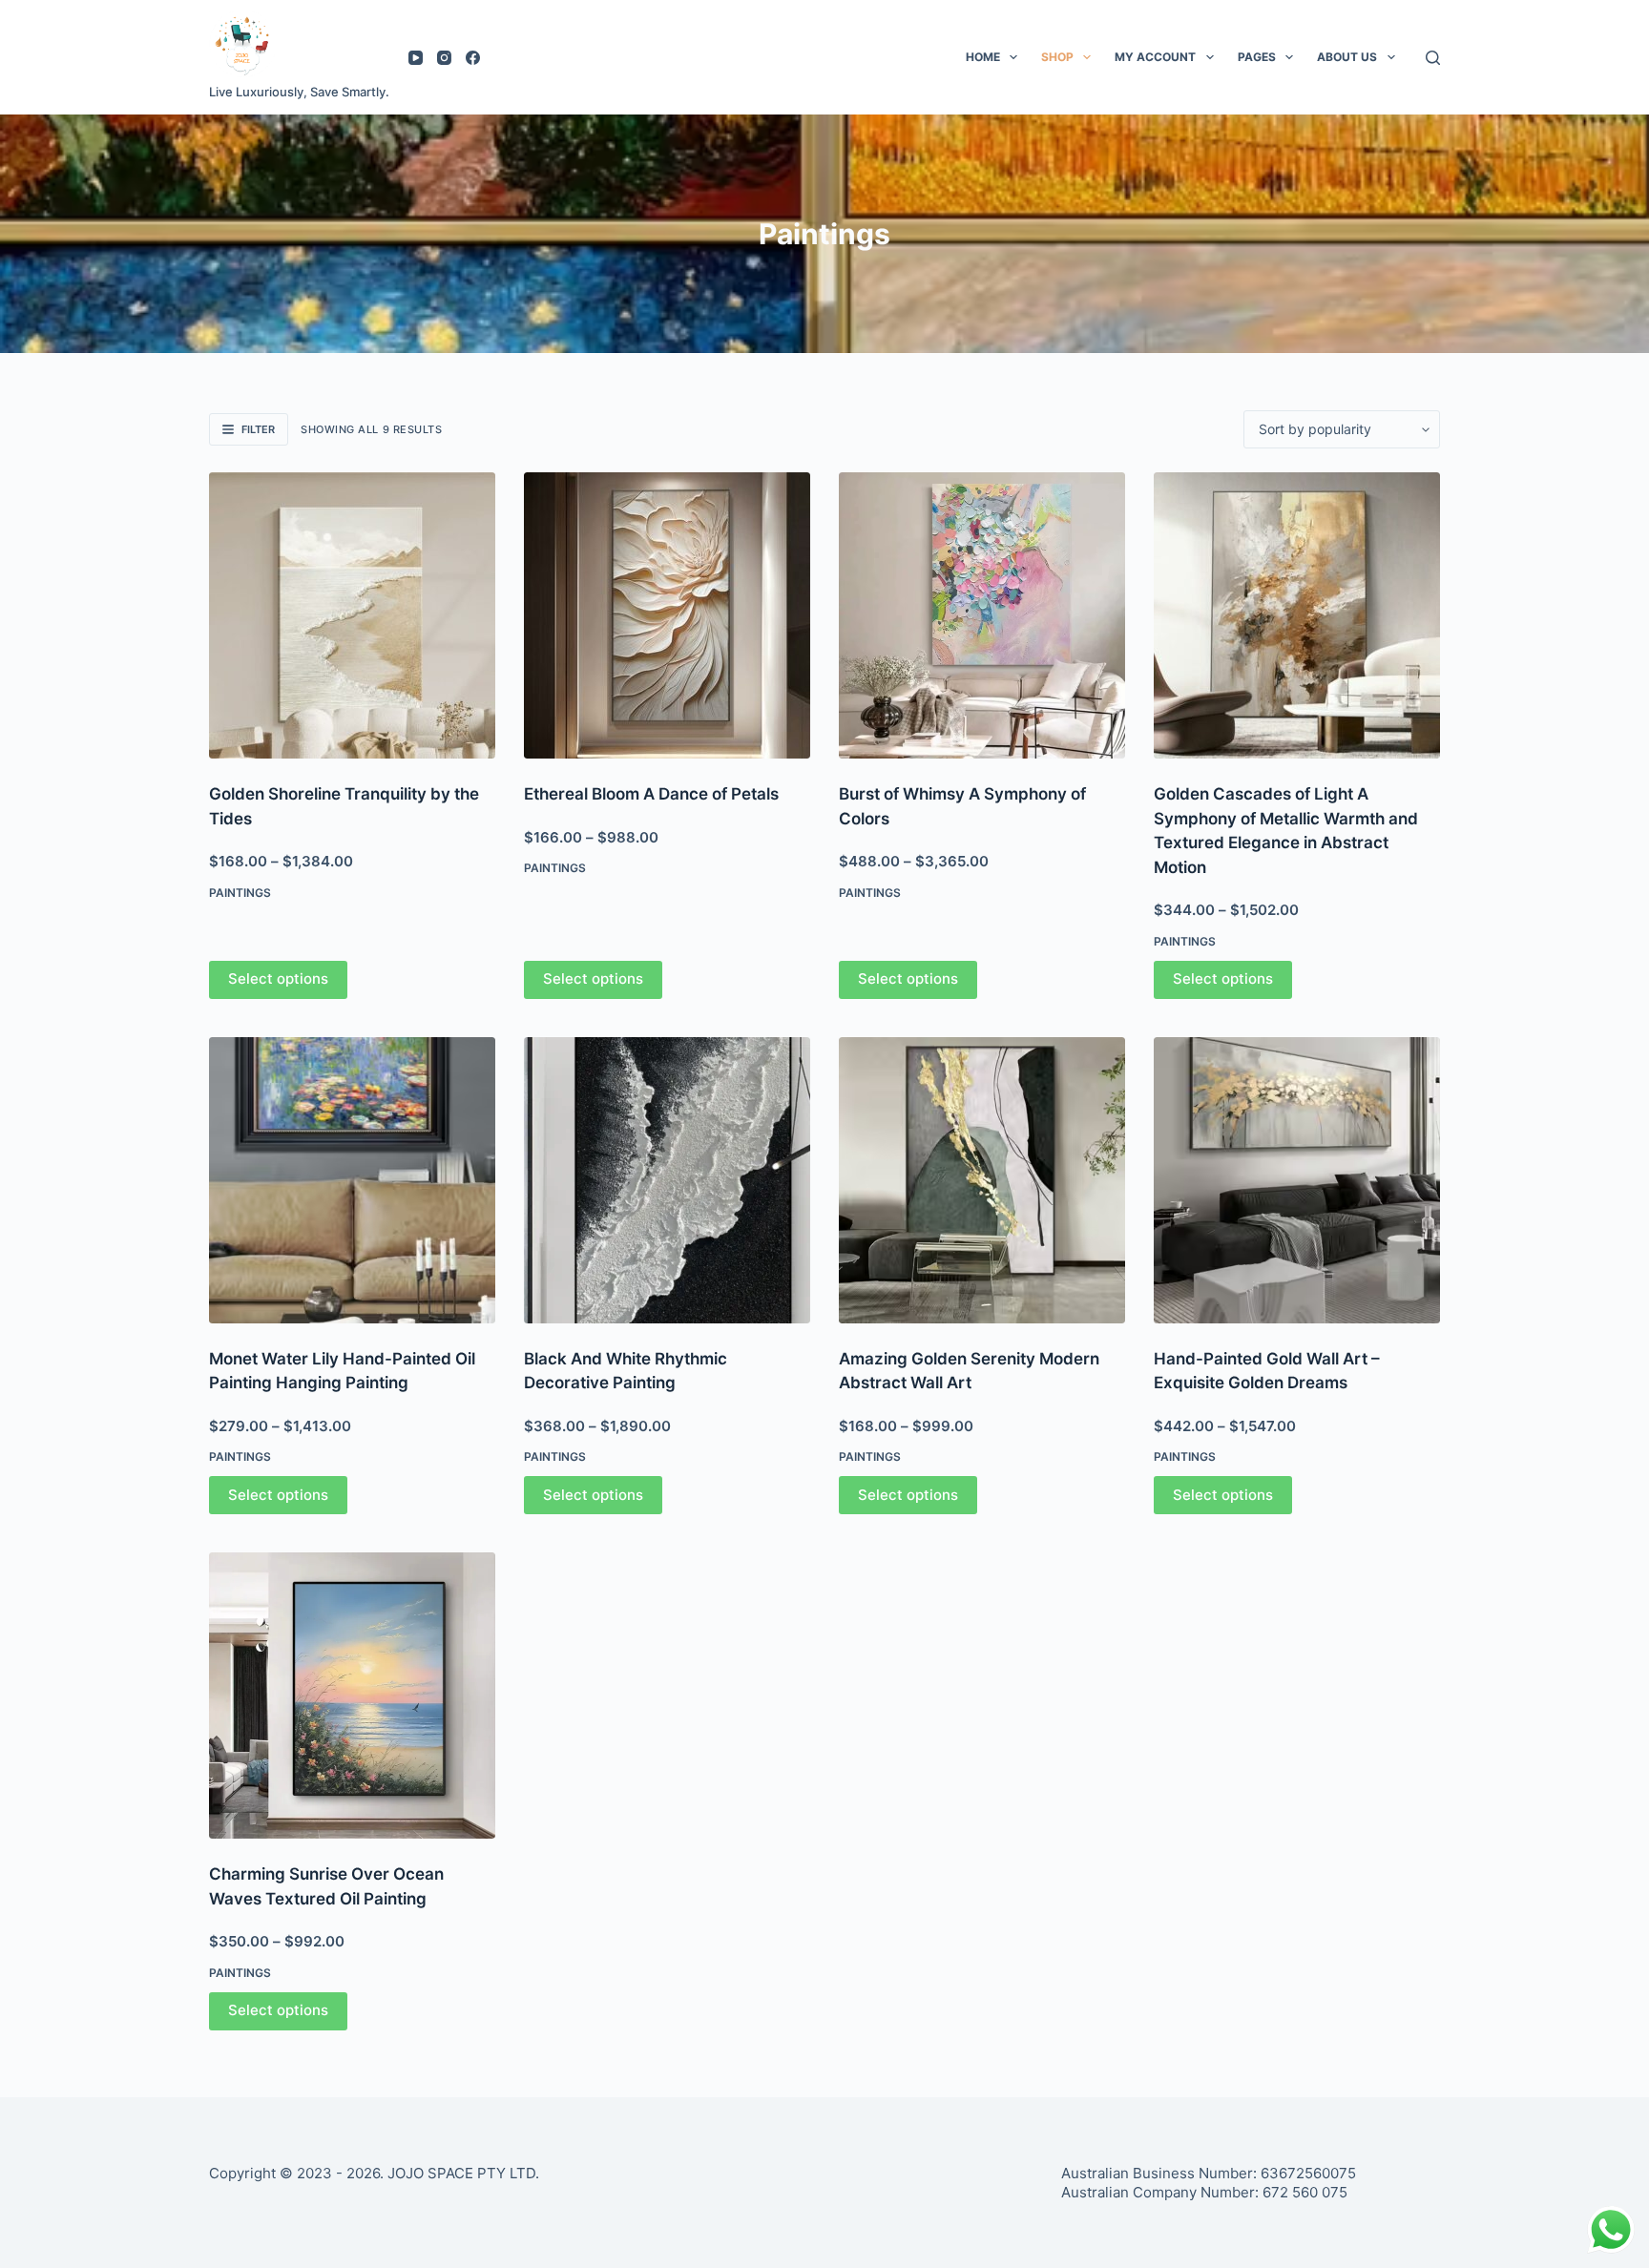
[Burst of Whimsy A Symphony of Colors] (982, 615)
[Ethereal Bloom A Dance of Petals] (667, 615)
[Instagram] (444, 58)
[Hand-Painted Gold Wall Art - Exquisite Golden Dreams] (1297, 1180)
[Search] (1433, 58)
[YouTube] (416, 58)
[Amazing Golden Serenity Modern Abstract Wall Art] (982, 1180)
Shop (1057, 57)
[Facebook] (473, 58)
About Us (1347, 57)
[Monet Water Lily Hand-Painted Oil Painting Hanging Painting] (352, 1180)
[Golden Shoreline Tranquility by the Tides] (352, 615)
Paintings (240, 893)
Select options (278, 978)
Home (983, 57)
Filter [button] (258, 429)
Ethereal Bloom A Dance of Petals (651, 794)
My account (1155, 57)
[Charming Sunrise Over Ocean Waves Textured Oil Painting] (352, 1696)
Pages (1257, 57)
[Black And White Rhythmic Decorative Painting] (667, 1180)
